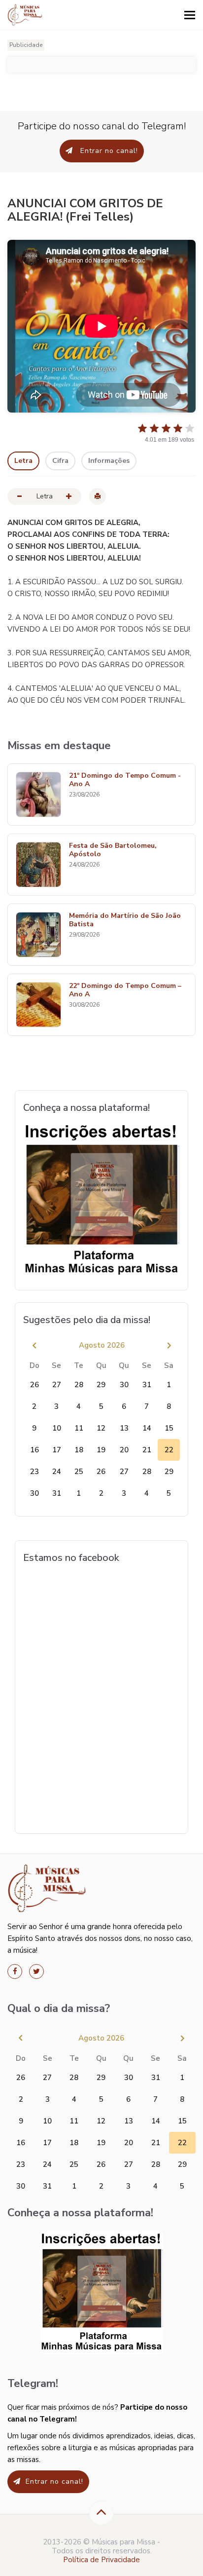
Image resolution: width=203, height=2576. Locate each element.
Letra (23, 461)
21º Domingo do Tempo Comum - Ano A (125, 780)
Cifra (60, 461)
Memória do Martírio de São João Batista (125, 920)
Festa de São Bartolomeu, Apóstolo (113, 850)
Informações (109, 461)
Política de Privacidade (101, 2560)
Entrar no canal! (108, 151)
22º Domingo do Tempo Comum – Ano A (125, 990)
